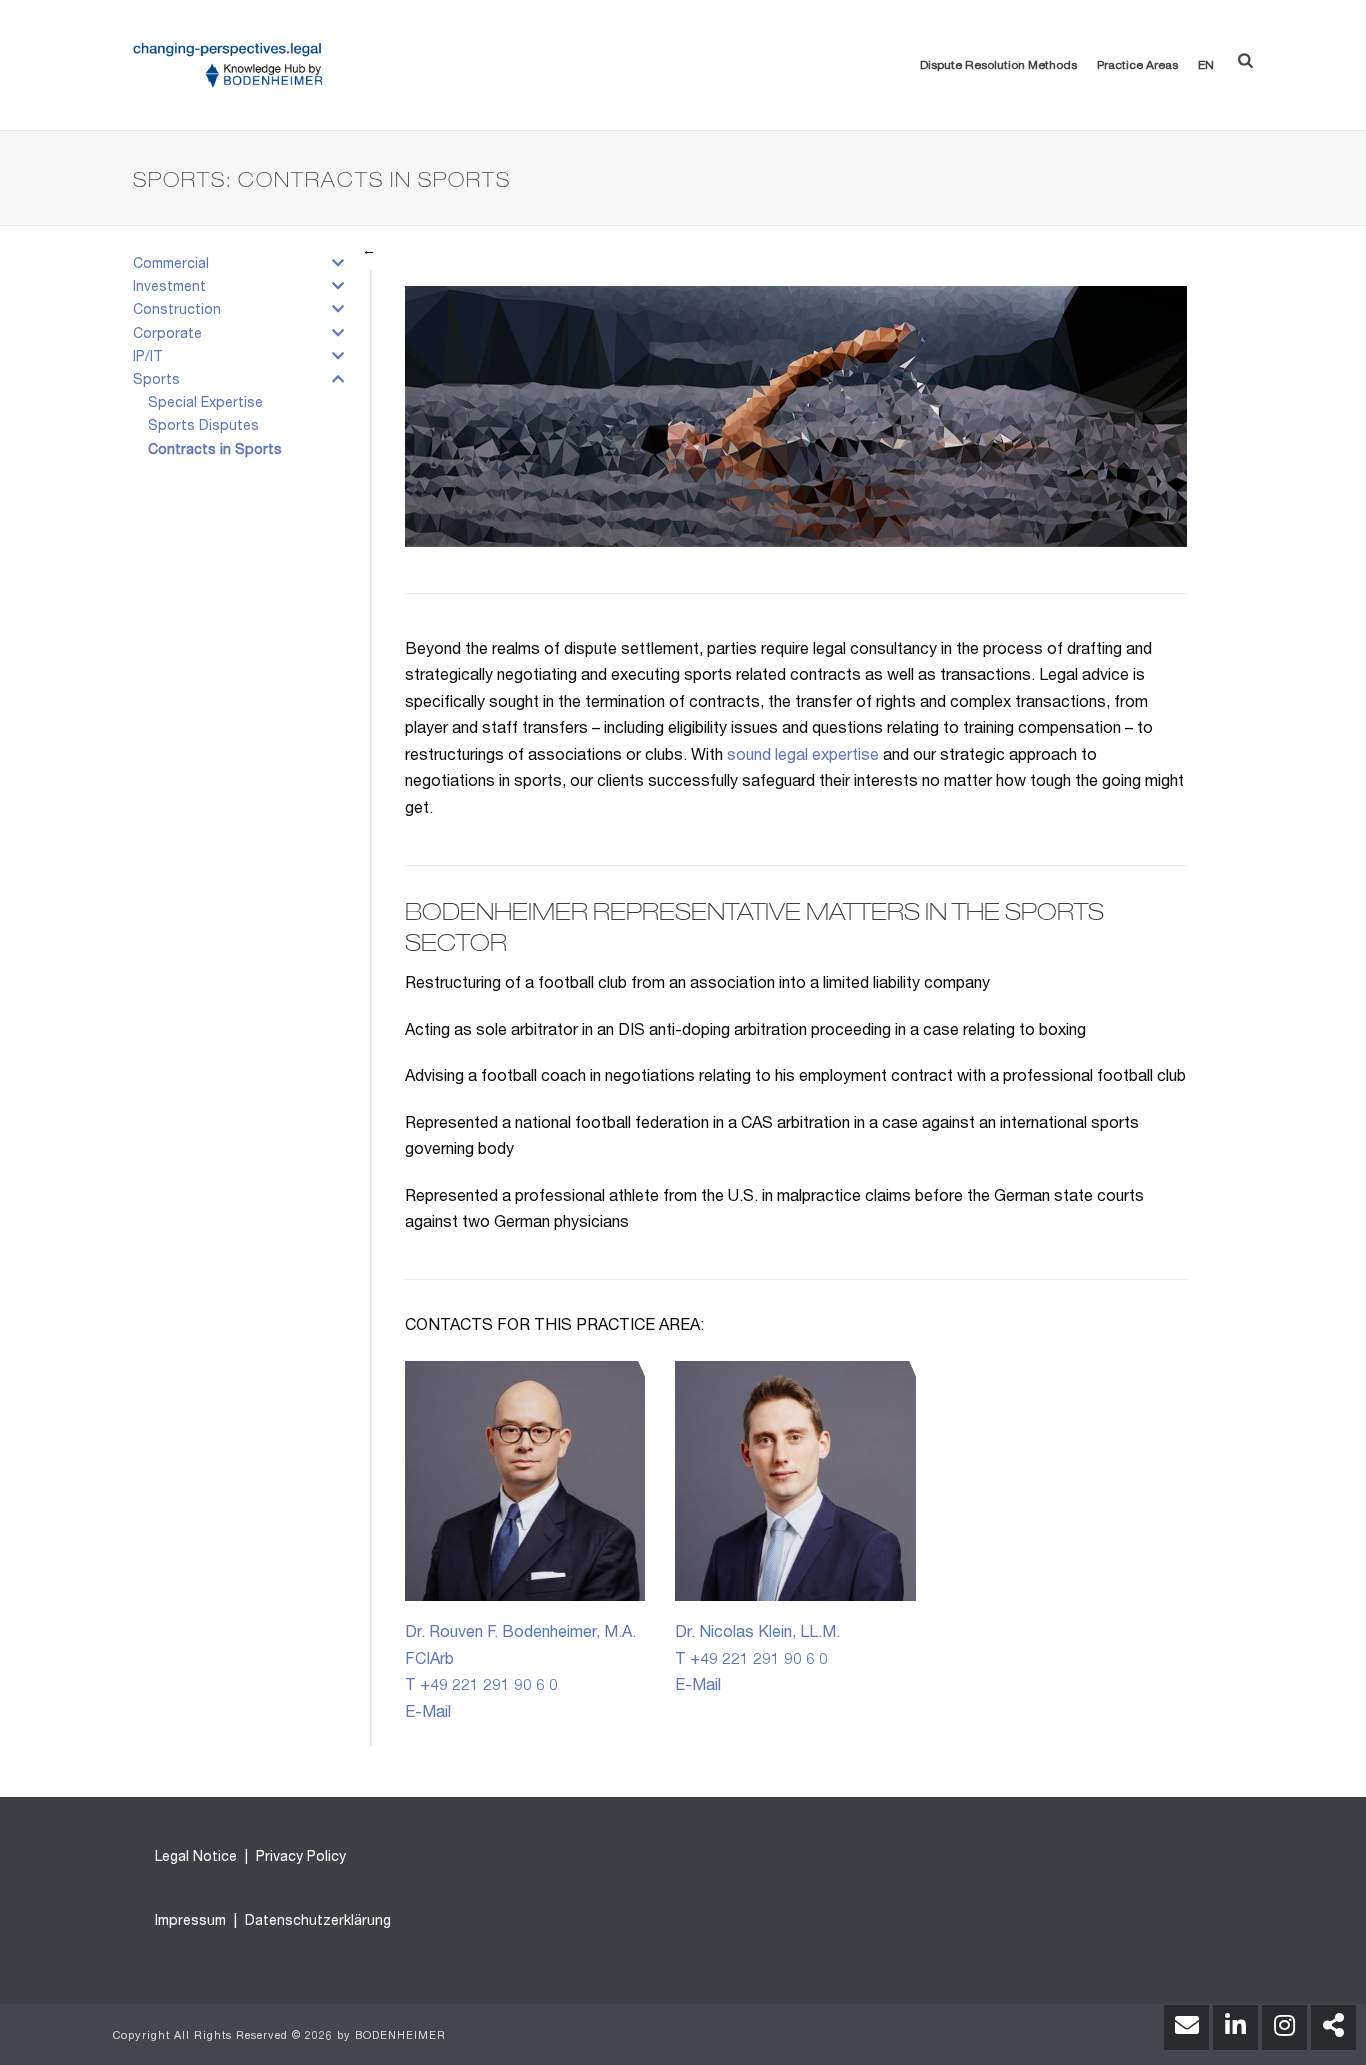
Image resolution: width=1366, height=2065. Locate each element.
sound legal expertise (803, 757)
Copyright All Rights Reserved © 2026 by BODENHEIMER (279, 2036)
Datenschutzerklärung (316, 1922)
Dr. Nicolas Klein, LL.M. (757, 1634)
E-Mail (428, 1714)
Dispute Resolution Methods (998, 66)
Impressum (190, 1922)
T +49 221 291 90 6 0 (481, 1687)
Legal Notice (196, 1858)
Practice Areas (1137, 66)
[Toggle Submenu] (338, 267)
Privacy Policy (299, 1858)
